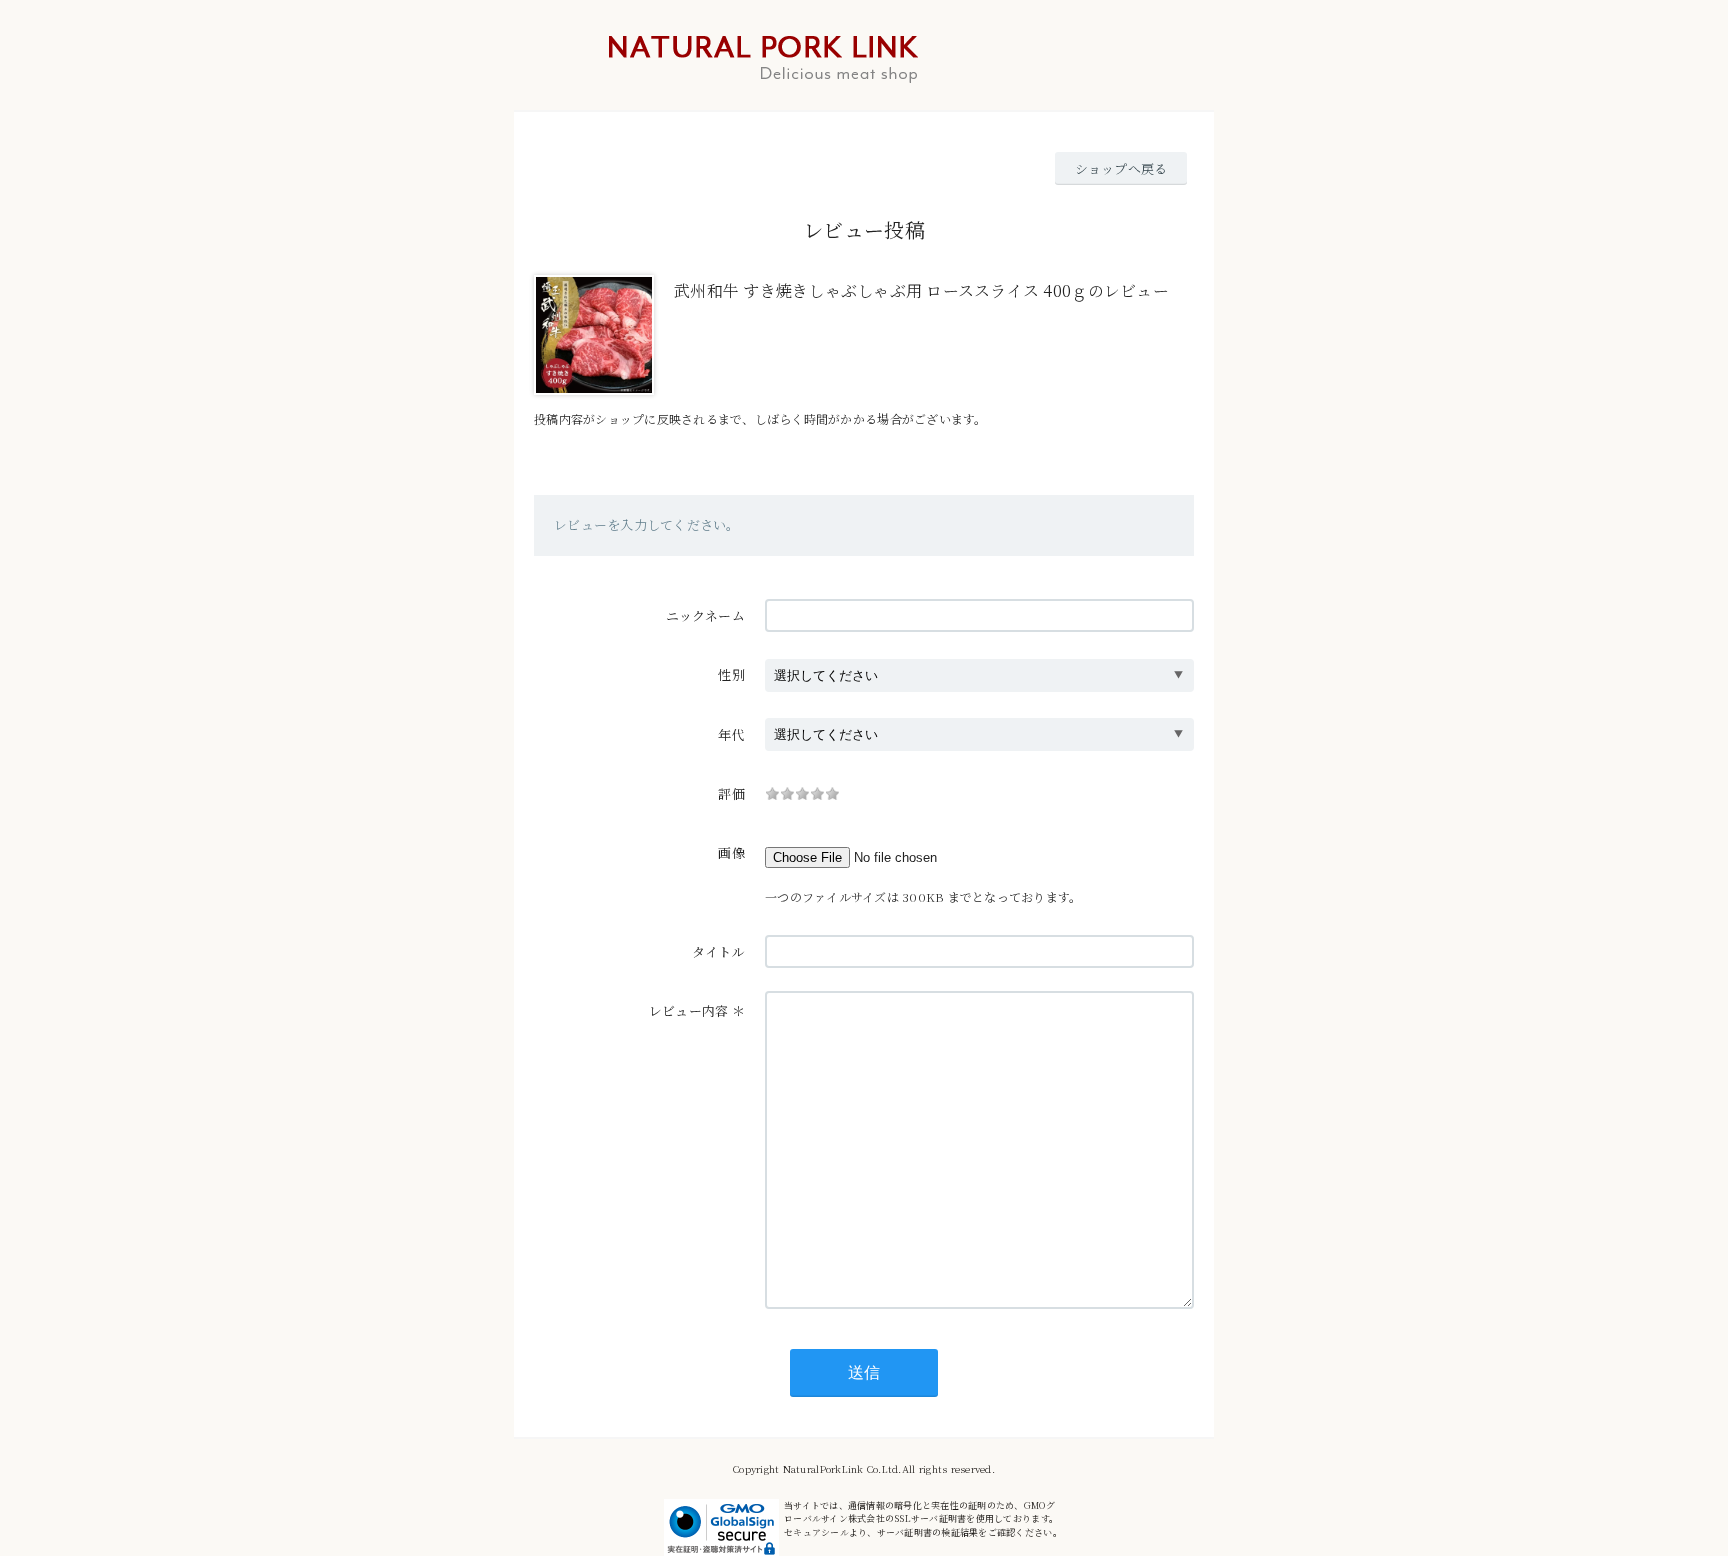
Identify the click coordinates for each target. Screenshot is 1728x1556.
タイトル (718, 951)
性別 (731, 674)
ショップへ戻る (1121, 168)
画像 (731, 852)
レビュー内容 (689, 1010)
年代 (731, 734)
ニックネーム (705, 615)
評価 (731, 793)
